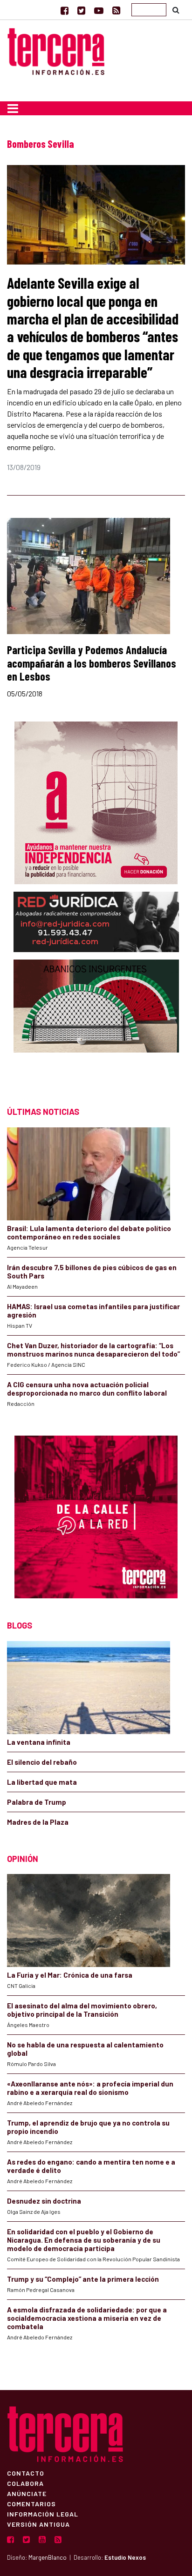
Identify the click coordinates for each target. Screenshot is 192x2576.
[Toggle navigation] (13, 108)
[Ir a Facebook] (65, 10)
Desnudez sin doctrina (44, 2201)
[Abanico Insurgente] (96, 1024)
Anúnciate (27, 2493)
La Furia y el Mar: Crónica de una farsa (70, 1975)
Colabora (25, 2483)
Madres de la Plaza (38, 1822)
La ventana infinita (39, 1742)
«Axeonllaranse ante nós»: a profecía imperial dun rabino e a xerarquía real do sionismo (90, 2088)
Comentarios (31, 2503)
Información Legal (43, 2514)
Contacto (26, 2473)
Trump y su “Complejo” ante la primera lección (83, 2279)
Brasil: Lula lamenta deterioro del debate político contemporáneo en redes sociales (89, 1232)
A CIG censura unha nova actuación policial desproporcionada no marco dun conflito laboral (87, 1389)
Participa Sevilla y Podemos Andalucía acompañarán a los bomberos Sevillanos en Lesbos (92, 663)
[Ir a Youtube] (99, 10)
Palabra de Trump (37, 1802)
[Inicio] (56, 50)
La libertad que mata (42, 1782)
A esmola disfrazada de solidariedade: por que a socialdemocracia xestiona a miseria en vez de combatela (87, 2318)
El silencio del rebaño (42, 1762)
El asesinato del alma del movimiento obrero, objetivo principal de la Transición (82, 2010)
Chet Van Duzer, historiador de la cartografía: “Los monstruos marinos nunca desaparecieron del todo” (93, 1350)
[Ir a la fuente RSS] (116, 10)
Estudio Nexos (125, 2557)
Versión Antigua (38, 2524)
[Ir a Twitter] (81, 10)
